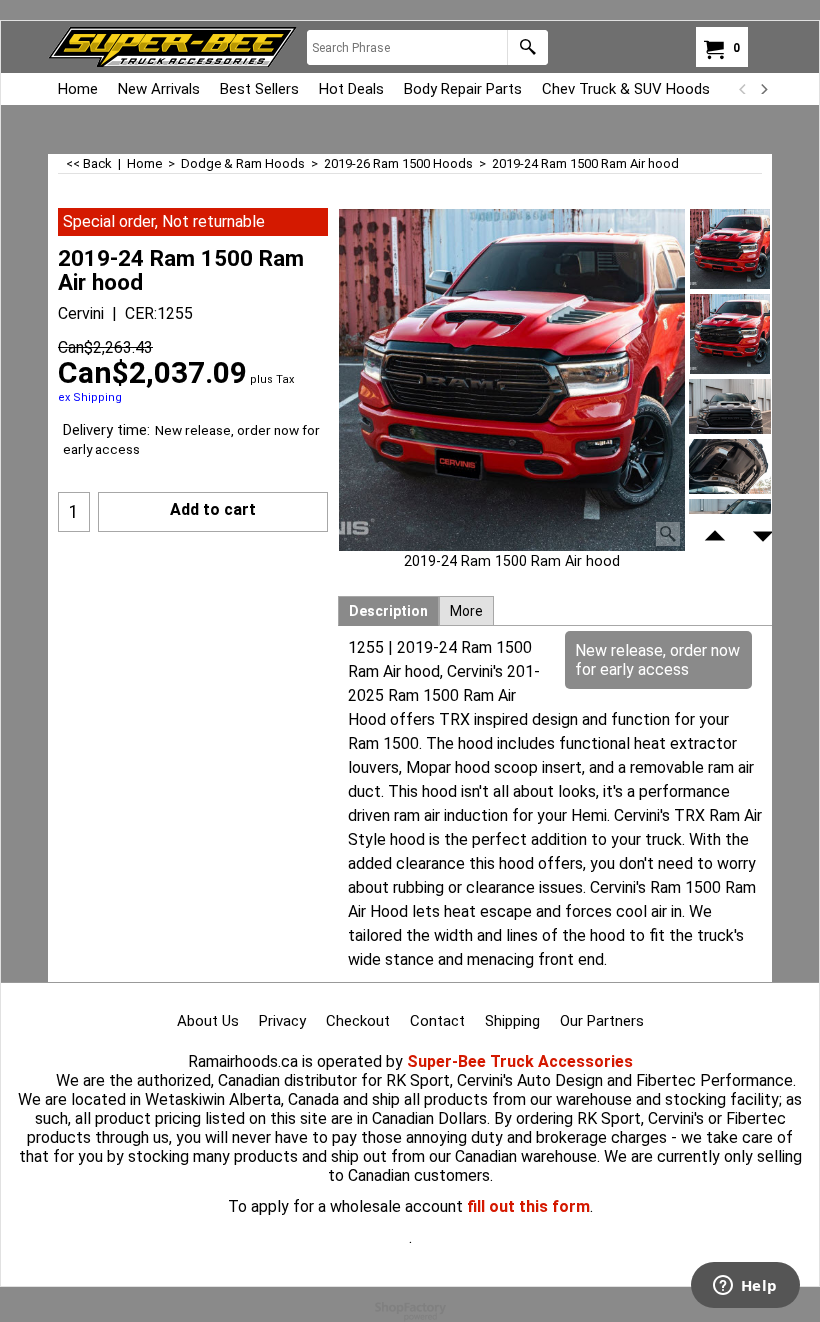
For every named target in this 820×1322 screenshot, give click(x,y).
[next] (763, 89)
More (466, 611)
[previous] (743, 89)
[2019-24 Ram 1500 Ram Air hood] (512, 380)
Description (388, 611)
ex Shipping (90, 397)
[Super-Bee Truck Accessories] (172, 47)
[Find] (527, 47)
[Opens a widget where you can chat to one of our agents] (745, 1287)
